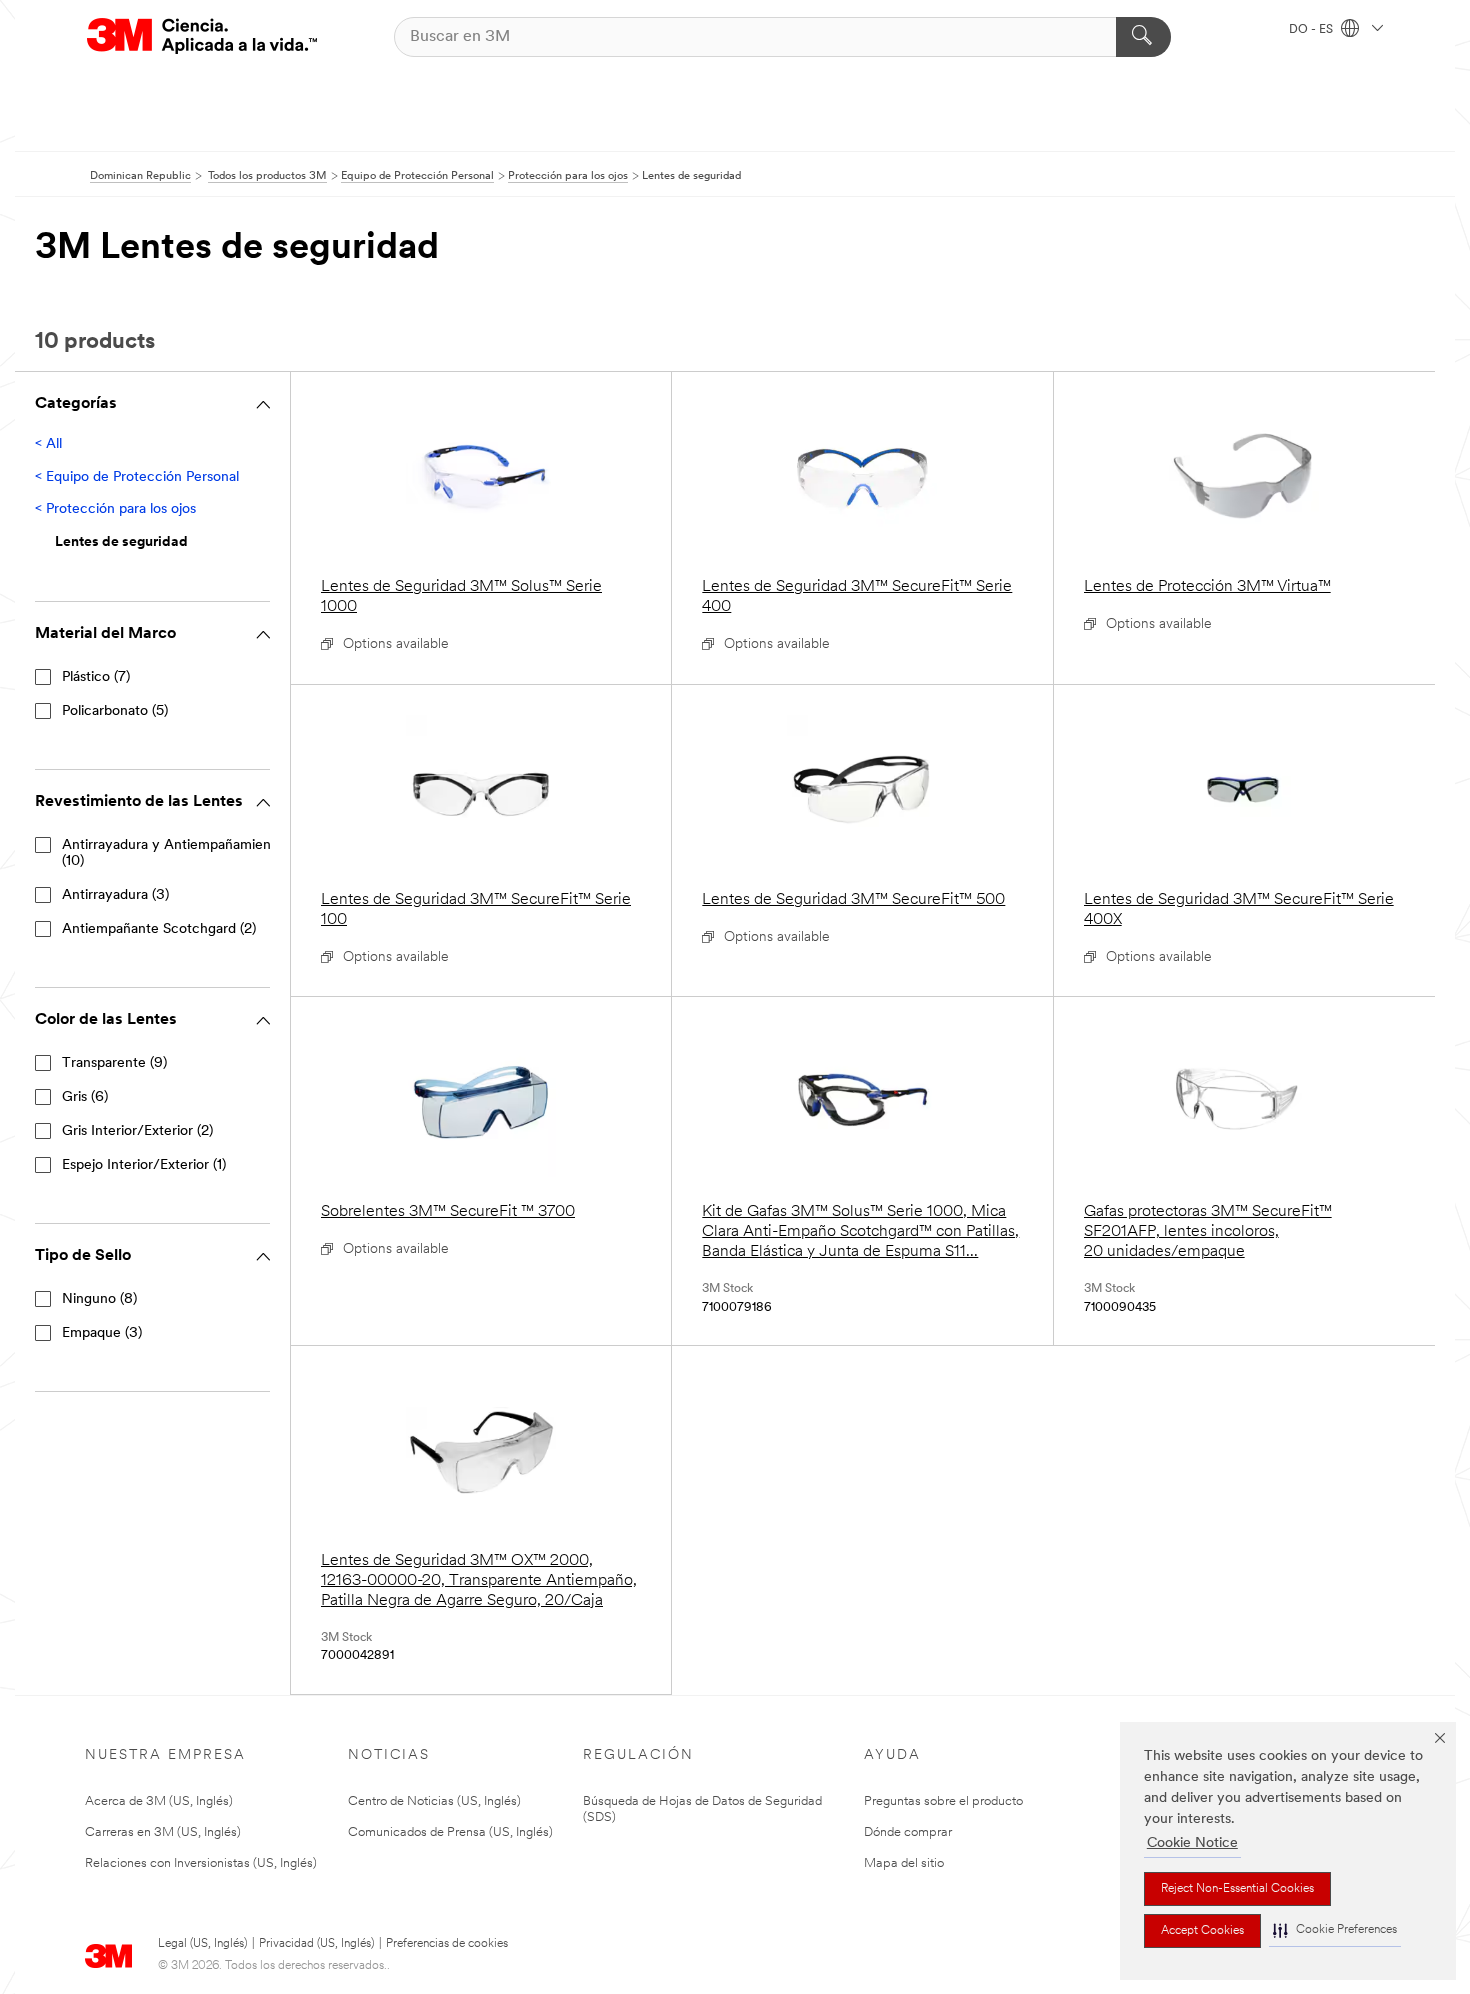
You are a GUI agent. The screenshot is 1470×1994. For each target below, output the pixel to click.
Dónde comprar (908, 1832)
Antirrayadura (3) (115, 895)
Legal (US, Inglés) (202, 1944)
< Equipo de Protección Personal (137, 477)
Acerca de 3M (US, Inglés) (159, 1801)
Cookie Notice (1192, 1843)
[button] (1335, 1930)
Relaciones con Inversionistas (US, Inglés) (201, 1863)
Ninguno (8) (99, 1299)
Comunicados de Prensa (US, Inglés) (450, 1832)
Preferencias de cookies (447, 1944)
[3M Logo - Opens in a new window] (202, 36)
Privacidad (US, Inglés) (316, 1944)
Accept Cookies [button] (1202, 1931)
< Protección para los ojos (115, 509)
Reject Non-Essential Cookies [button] (1237, 1889)
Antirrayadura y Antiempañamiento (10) (173, 853)
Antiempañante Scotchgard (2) (159, 929)
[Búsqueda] (1143, 37)
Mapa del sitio (904, 1863)
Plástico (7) (96, 677)
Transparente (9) (114, 1063)
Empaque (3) (102, 1333)
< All (48, 444)
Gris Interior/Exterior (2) (137, 1131)
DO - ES (1312, 30)
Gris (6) (85, 1097)
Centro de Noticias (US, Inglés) (434, 1801)
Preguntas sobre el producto (943, 1801)
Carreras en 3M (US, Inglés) (163, 1832)
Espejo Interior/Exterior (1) (144, 1165)
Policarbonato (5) (115, 711)
